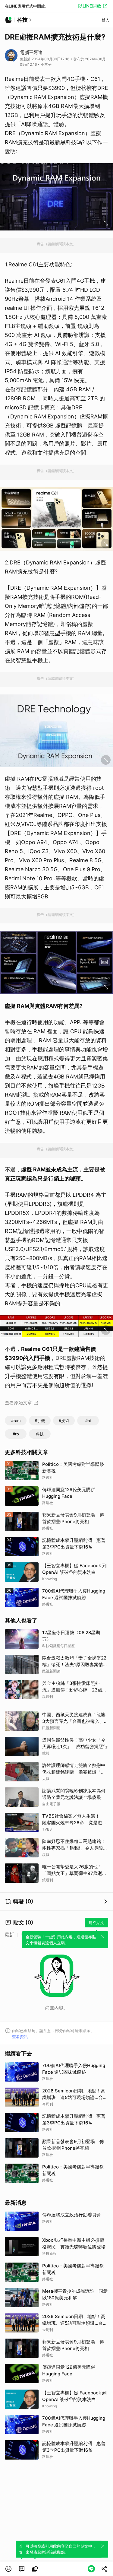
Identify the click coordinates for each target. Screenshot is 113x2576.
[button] (8, 2569)
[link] (22, 2569)
